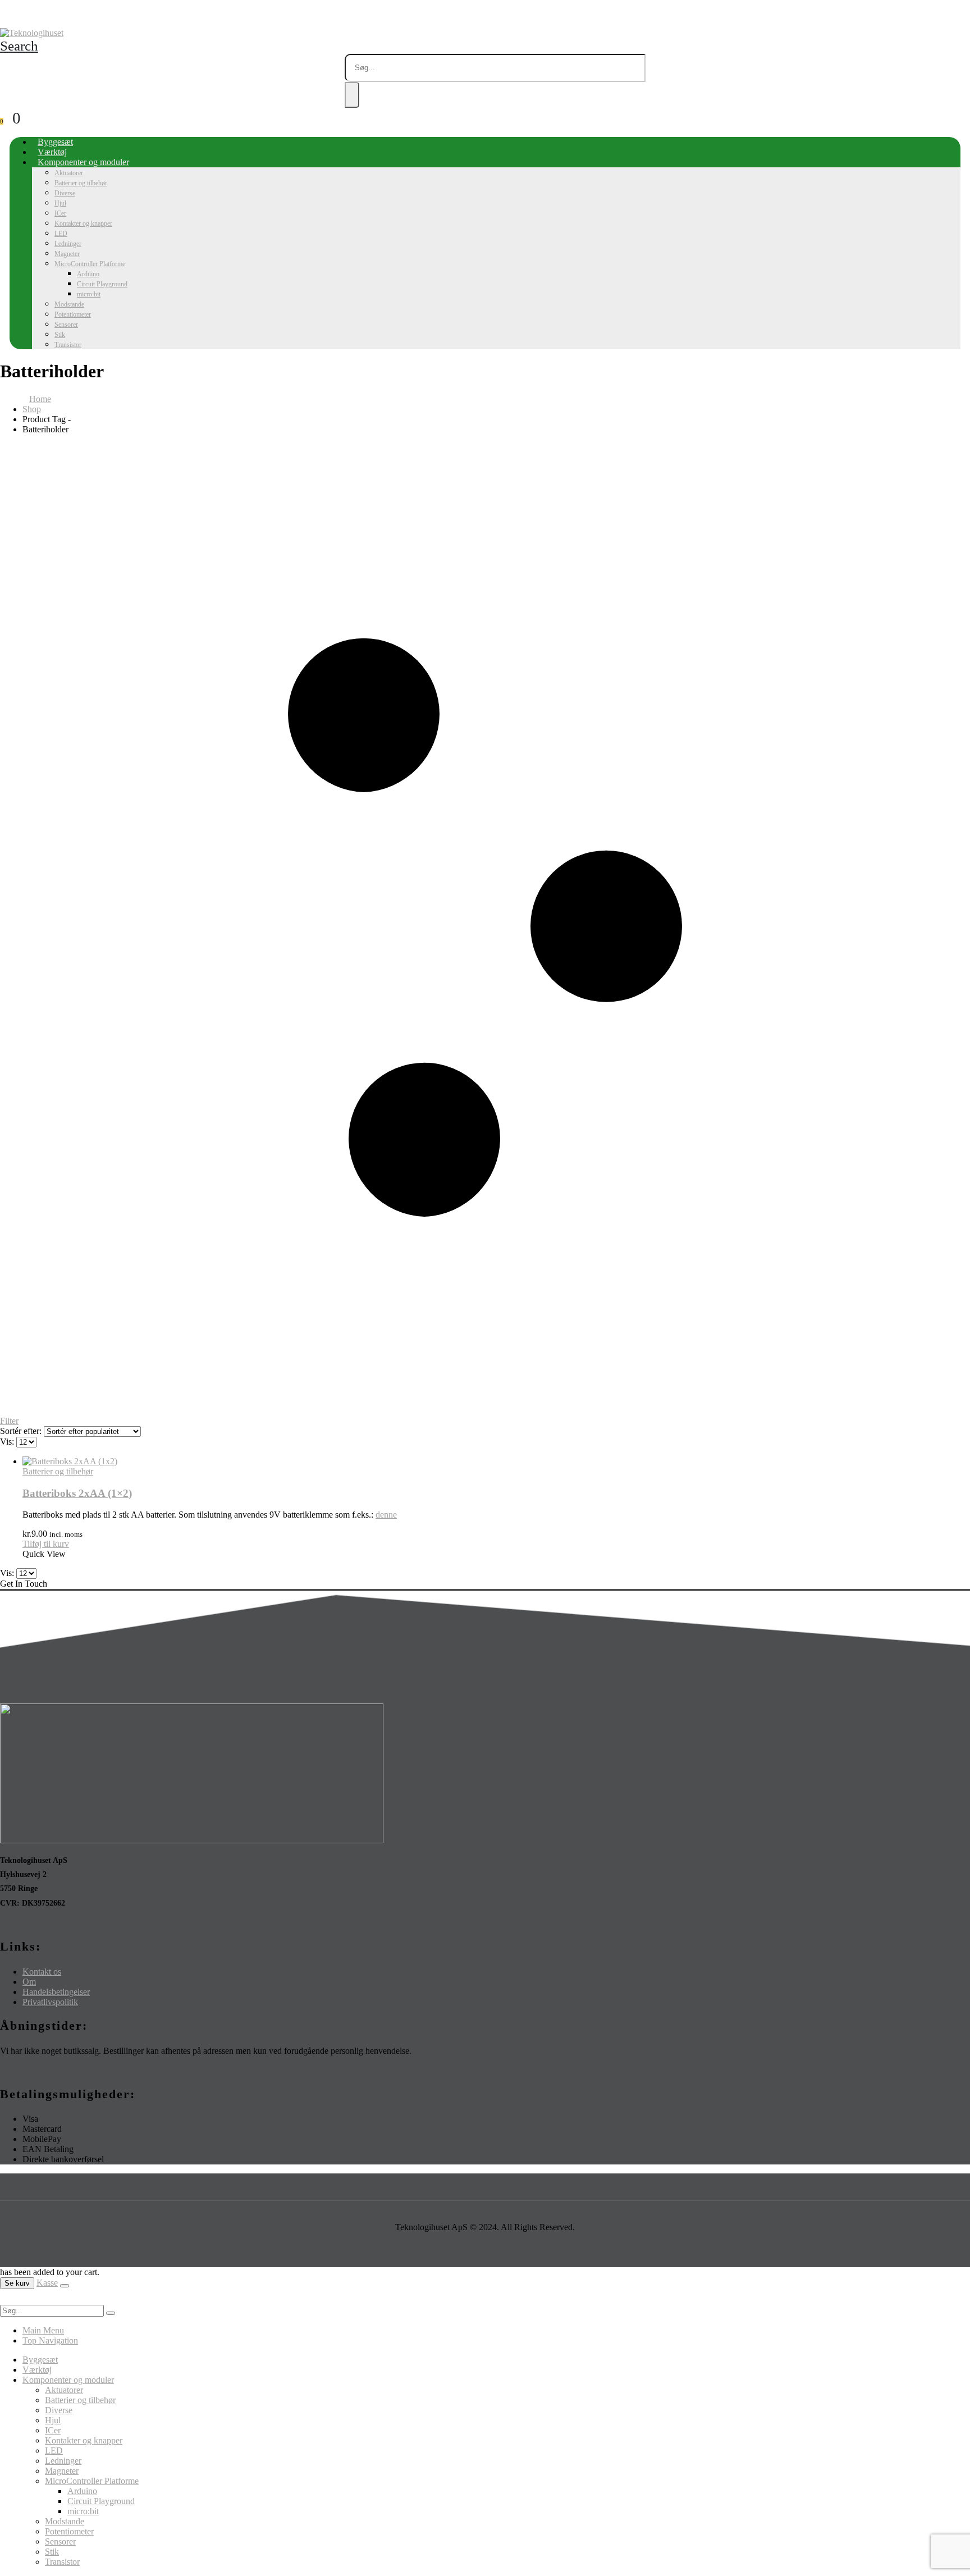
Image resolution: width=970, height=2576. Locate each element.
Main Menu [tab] (43, 2330)
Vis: (8, 1442)
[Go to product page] (496, 1461)
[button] (19, 46)
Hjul (60, 203)
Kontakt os (42, 1972)
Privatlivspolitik (50, 2002)
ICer (60, 213)
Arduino (88, 274)
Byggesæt (55, 142)
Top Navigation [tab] (50, 2340)
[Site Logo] (32, 33)
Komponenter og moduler (83, 162)
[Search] (352, 95)
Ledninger (68, 244)
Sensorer (66, 325)
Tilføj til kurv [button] (46, 1544)
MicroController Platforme (90, 264)
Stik (60, 335)
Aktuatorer (69, 173)
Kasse (47, 2283)
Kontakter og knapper (83, 223)
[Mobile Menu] (3, 18)
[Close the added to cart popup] (65, 2286)
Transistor (68, 345)
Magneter (67, 254)
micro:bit (89, 294)
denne (386, 1515)
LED (61, 234)
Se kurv (17, 2283)
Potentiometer (73, 314)
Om (29, 1982)
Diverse (65, 193)
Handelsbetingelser (56, 1992)
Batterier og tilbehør (81, 183)
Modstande (69, 304)
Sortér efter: (22, 1431)
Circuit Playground (102, 284)
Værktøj (52, 152)
